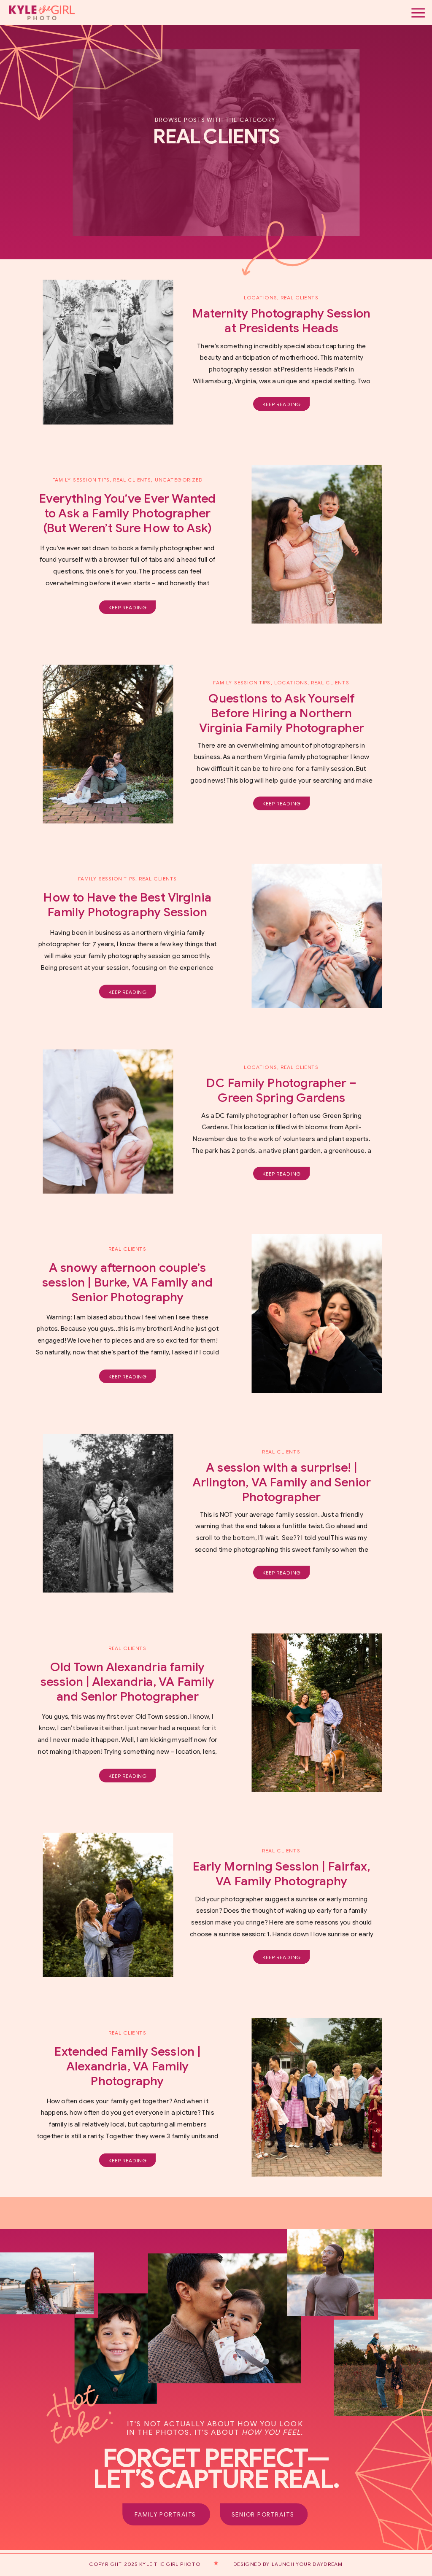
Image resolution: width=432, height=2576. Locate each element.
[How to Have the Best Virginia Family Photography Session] (317, 936)
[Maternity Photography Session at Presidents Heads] (108, 352)
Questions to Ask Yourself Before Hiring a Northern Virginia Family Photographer (282, 713)
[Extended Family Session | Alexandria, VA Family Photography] (317, 2097)
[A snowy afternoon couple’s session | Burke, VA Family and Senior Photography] (317, 1314)
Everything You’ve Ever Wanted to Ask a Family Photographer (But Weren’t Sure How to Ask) (127, 513)
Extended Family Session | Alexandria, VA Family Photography (127, 2066)
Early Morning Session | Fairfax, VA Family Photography (282, 1874)
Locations (261, 298)
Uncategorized (179, 480)
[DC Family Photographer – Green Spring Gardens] (108, 1121)
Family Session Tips (81, 480)
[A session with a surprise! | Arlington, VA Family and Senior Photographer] (108, 1513)
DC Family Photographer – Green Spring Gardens (281, 1090)
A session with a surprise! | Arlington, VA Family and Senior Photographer (282, 1482)
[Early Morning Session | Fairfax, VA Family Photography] (108, 1905)
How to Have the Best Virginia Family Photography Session (127, 905)
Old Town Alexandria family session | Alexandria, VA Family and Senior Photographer (128, 1682)
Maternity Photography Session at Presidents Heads (281, 321)
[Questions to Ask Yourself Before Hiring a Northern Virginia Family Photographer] (108, 744)
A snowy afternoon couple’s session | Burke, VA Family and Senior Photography (127, 1282)
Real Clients (132, 480)
